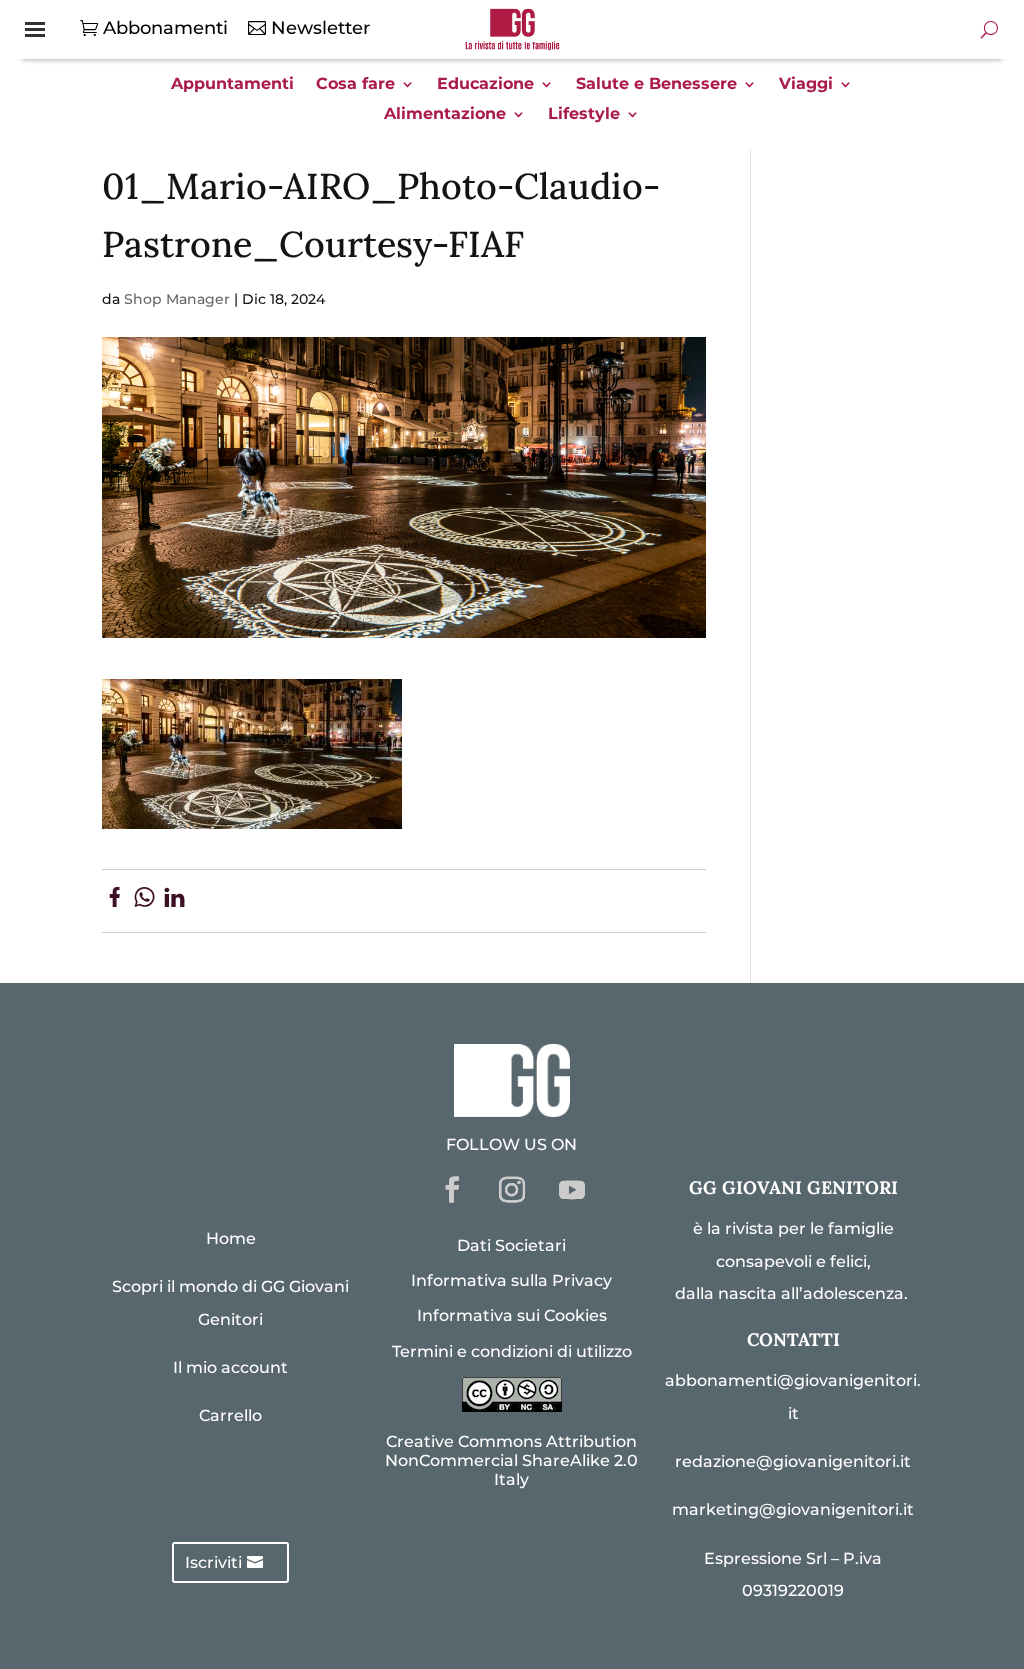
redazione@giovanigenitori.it (793, 1461)
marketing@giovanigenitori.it (793, 1509)
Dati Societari (511, 1245)
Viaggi (806, 85)
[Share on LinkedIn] (174, 901)
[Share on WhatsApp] (144, 901)
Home (231, 1238)
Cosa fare (355, 85)
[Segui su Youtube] (572, 1190)
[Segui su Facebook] (452, 1190)
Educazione (485, 85)
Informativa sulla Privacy (511, 1280)
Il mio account (230, 1367)
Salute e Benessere (656, 85)
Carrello (230, 1415)
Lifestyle (584, 115)
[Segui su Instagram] (512, 1190)
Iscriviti (213, 1562)
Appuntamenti (232, 85)
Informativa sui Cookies (512, 1315)
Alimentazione (445, 115)
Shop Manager (177, 299)
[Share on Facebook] (114, 901)
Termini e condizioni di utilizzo (512, 1351)
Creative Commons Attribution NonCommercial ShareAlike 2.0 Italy (511, 1460)
